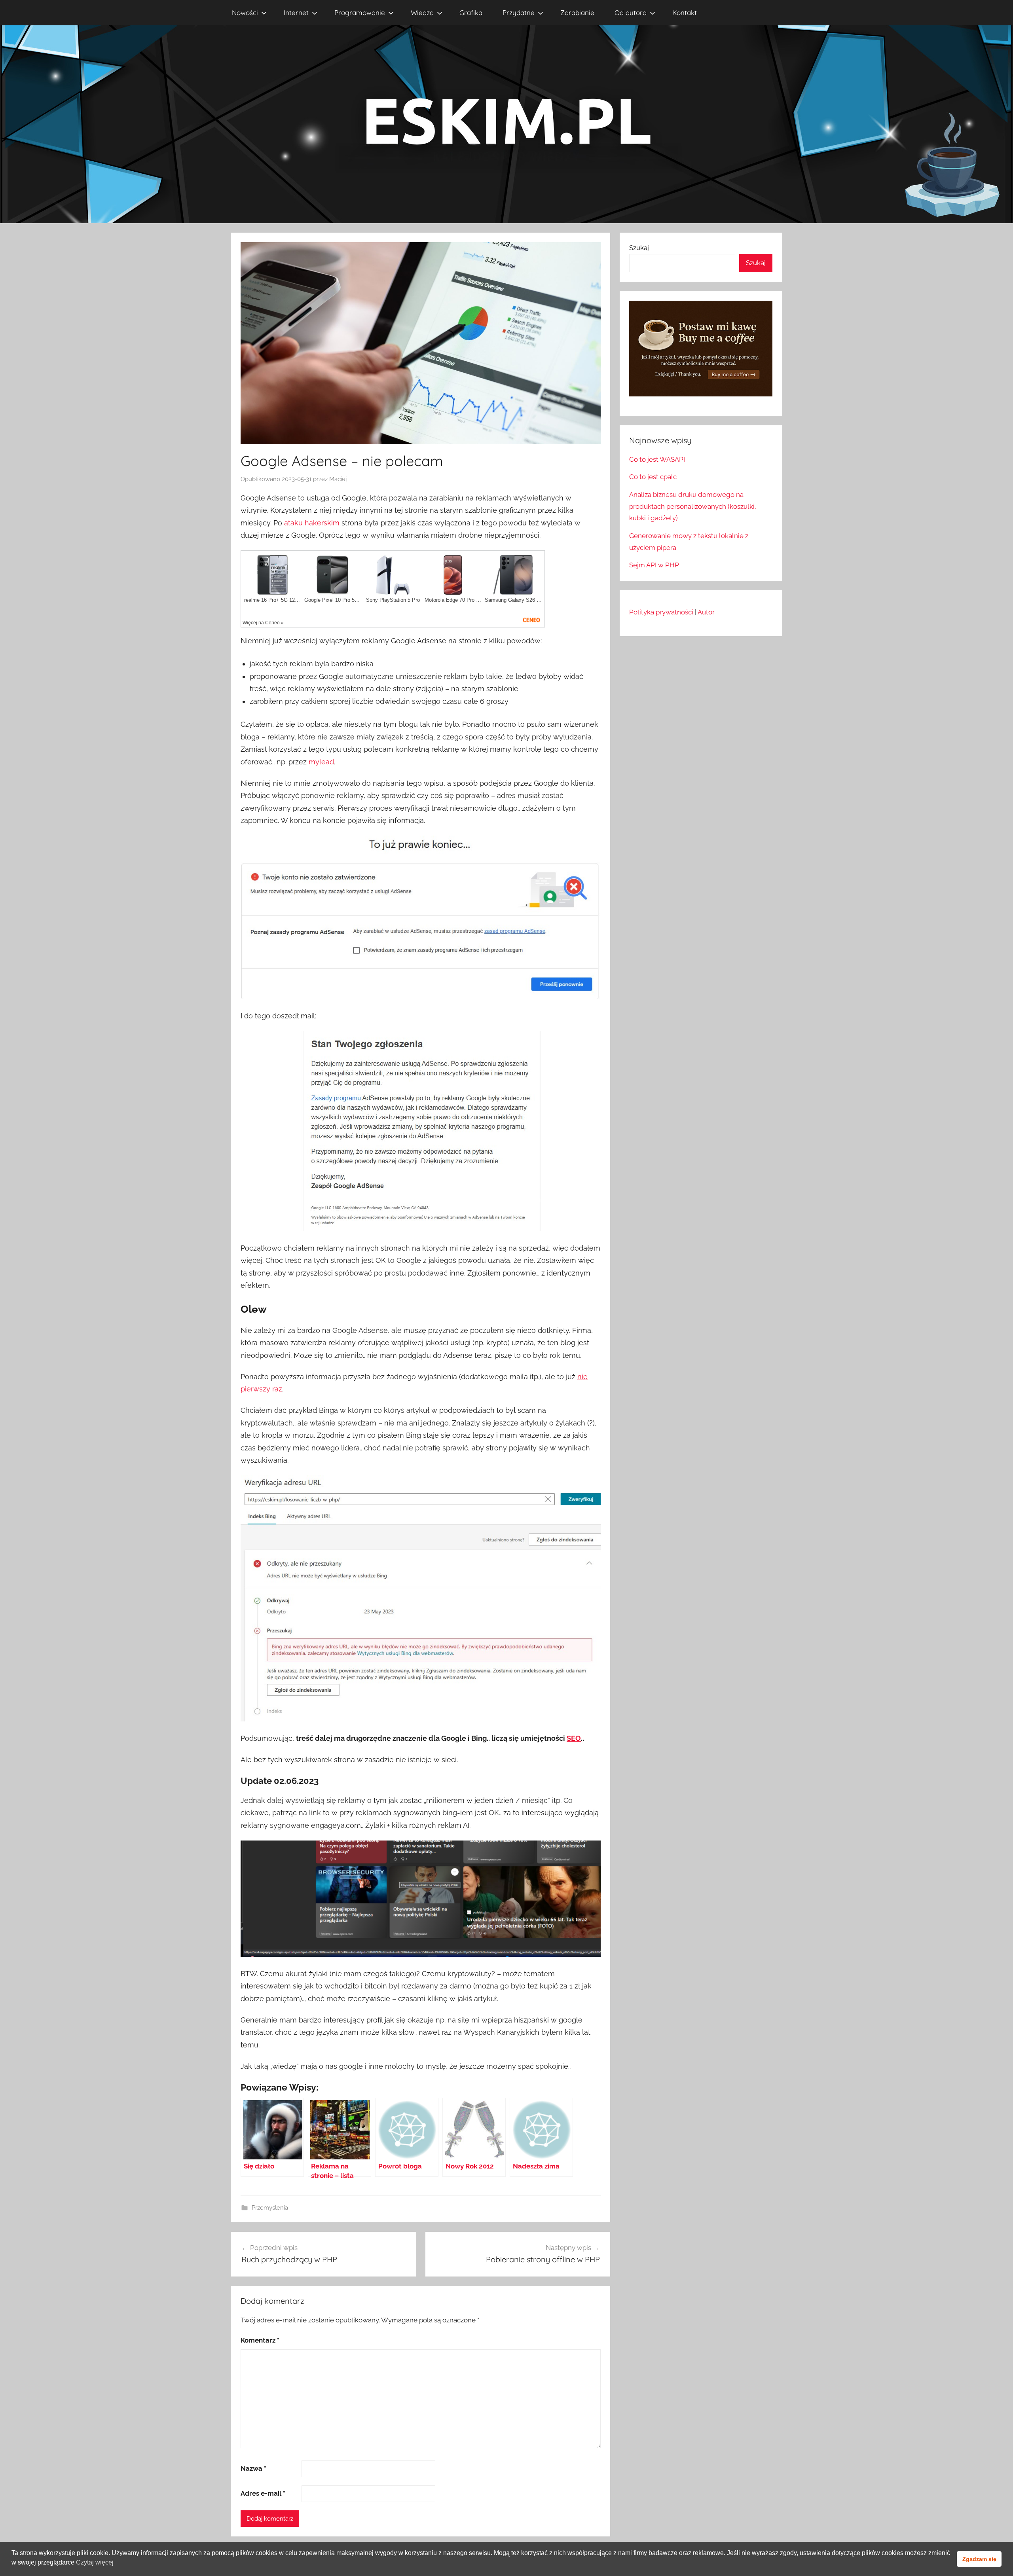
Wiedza (422, 12)
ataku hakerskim (312, 523)
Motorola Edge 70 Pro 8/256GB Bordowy (453, 600)
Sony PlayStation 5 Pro (393, 600)
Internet (296, 12)
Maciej (338, 479)
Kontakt (685, 12)
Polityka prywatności (661, 612)
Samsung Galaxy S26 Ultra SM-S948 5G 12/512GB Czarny (513, 600)
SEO (574, 1738)
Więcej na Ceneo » (263, 623)
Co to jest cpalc (653, 477)
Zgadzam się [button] (979, 2559)
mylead (321, 762)
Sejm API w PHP (654, 565)
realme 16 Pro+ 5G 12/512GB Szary (273, 600)
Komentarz (260, 2340)
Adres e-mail (263, 2493)
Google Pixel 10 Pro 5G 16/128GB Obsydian (333, 600)
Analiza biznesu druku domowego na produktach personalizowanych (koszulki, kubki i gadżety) (693, 506)
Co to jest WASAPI (657, 459)
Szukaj (639, 248)
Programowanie (360, 12)
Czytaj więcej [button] (95, 2562)
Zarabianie (577, 12)
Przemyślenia (270, 2208)
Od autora (631, 12)
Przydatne (519, 12)
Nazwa (253, 2468)
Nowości (245, 12)
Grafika (471, 12)
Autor (706, 612)
